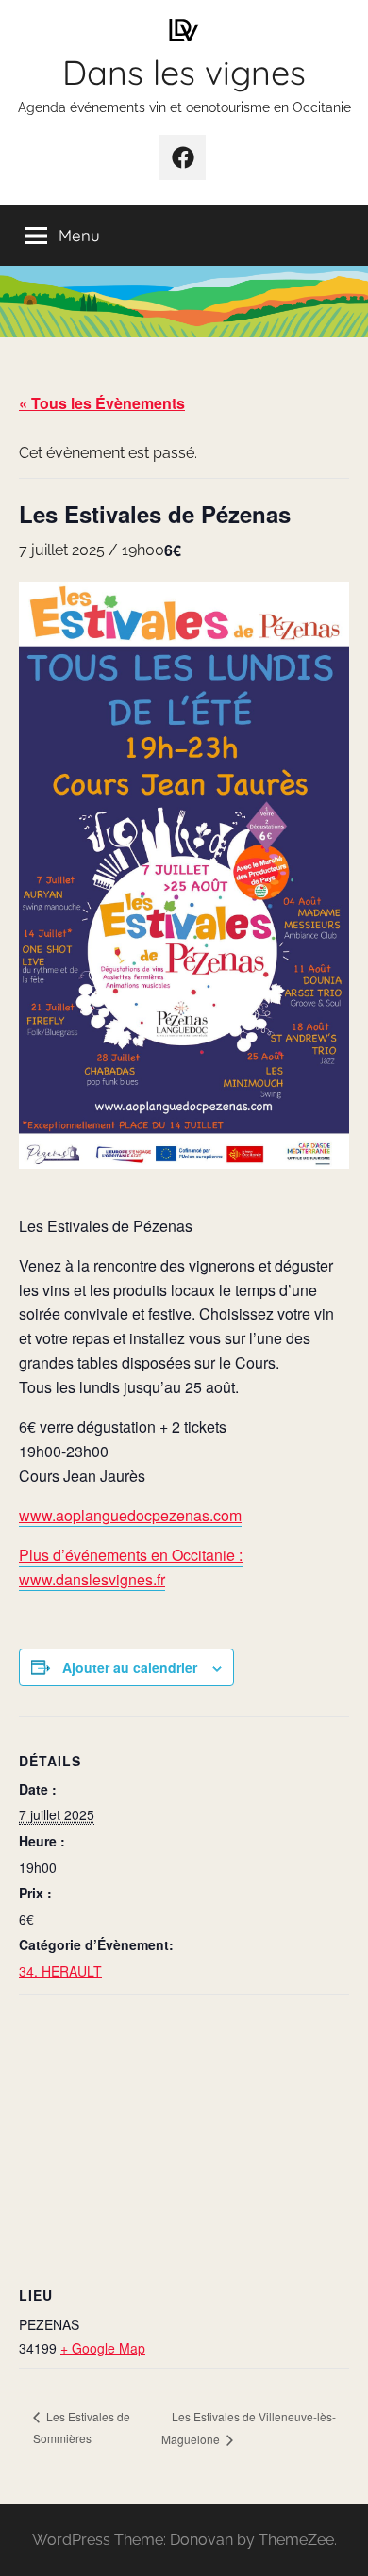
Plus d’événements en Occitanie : (131, 1555)
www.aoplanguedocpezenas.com (130, 1515)
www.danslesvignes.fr (92, 1579)
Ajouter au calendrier (130, 1667)
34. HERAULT (60, 1971)
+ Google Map (103, 2348)
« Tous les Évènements (102, 403)
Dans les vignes (184, 72)
